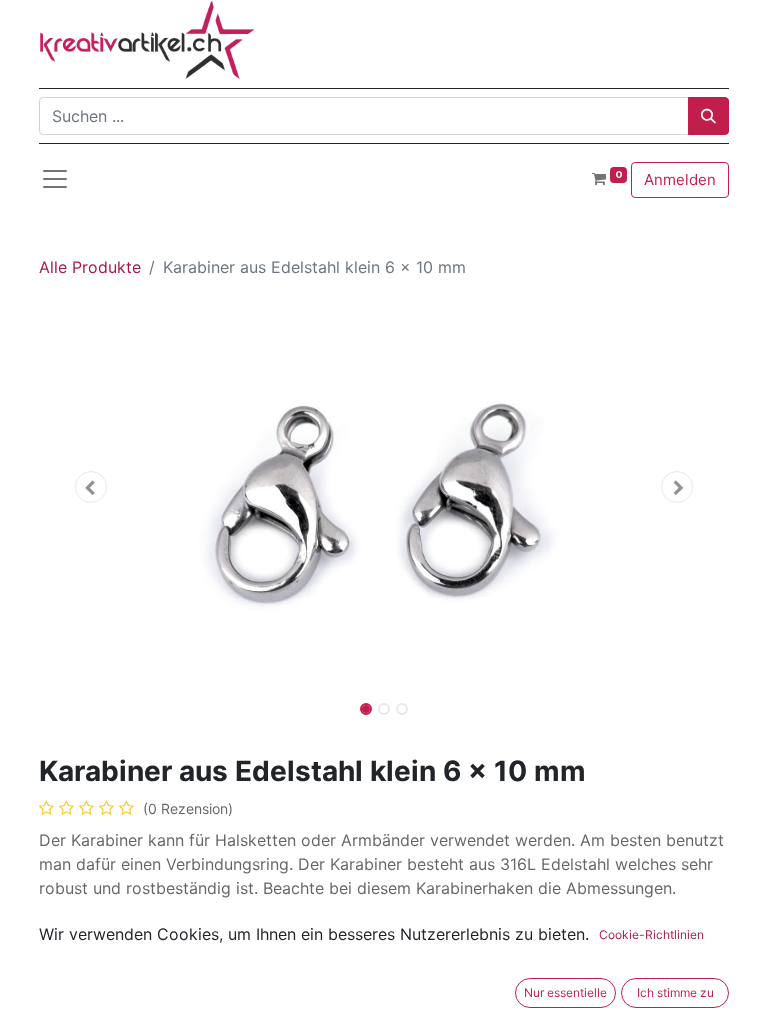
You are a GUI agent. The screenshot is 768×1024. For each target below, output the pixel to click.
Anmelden (680, 179)
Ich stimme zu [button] (675, 992)
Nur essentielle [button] (565, 992)
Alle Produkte (90, 267)
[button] (91, 487)
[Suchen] (708, 116)
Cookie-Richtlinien (651, 934)
